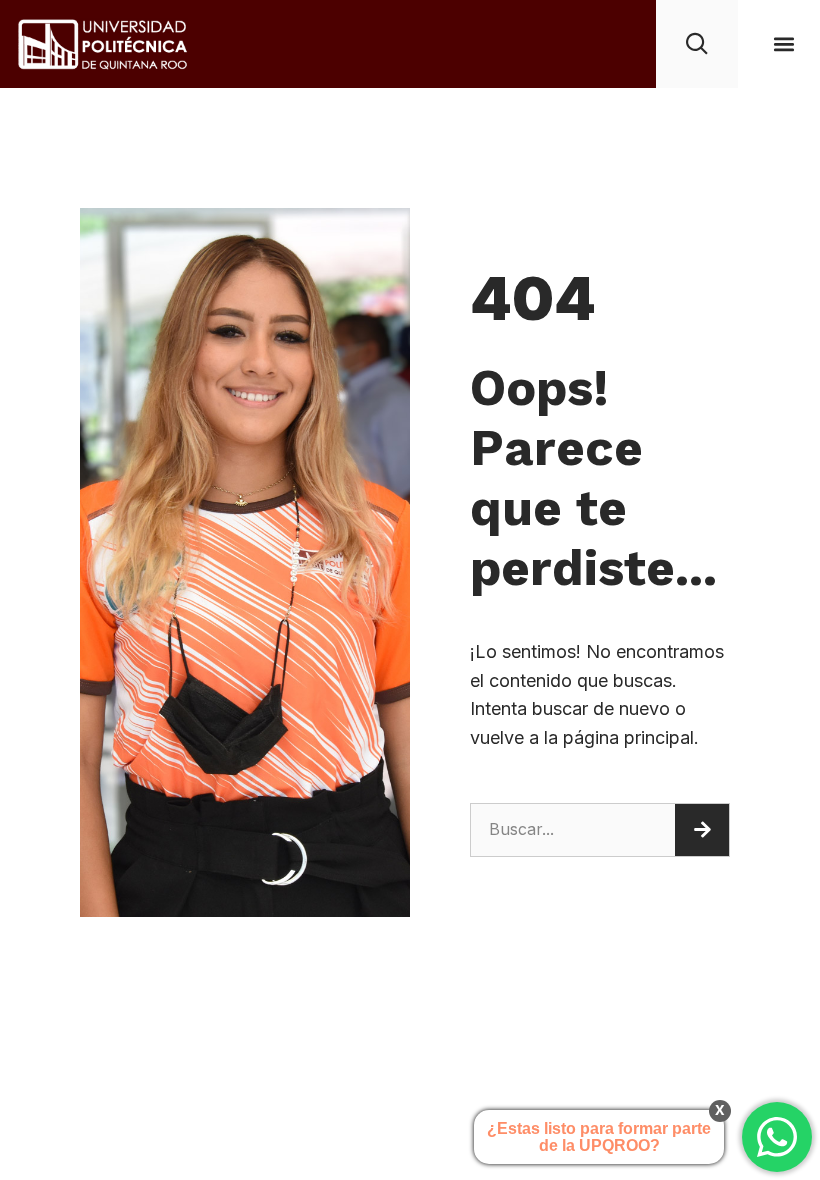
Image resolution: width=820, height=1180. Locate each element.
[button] (783, 43)
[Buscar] (702, 830)
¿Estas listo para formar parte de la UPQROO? (599, 1137)
